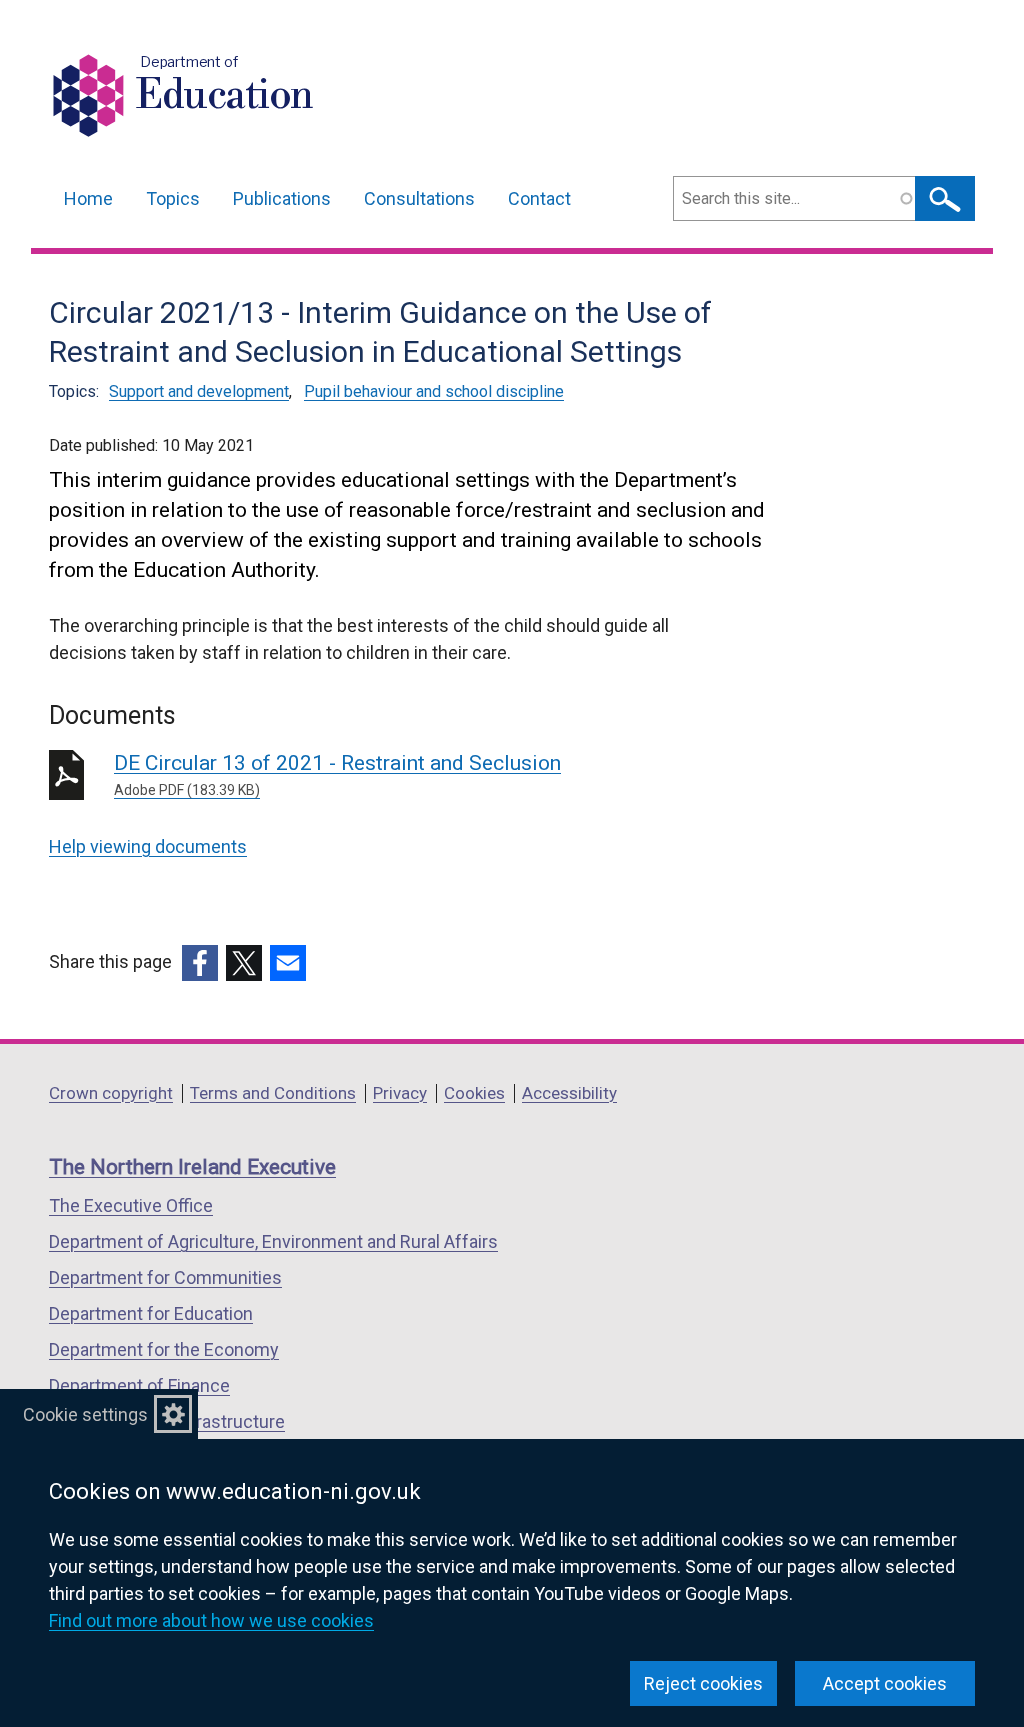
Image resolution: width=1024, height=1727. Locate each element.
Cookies (474, 1093)
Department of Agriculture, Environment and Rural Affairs (273, 1241)
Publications (282, 198)
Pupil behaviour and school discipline (434, 391)
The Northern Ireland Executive (192, 1167)
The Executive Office (131, 1205)
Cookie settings (85, 1414)
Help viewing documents (148, 846)
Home (88, 198)
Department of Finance (139, 1385)
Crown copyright (111, 1093)
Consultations (419, 198)
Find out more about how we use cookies (211, 1620)
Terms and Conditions (273, 1093)
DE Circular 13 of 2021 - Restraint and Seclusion (337, 774)
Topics (173, 198)
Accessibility (569, 1093)
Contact (539, 198)
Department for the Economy (164, 1349)
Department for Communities (165, 1277)
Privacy (400, 1093)
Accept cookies (885, 1683)
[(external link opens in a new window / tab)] (200, 963)
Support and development (199, 391)
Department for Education (151, 1313)
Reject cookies (703, 1683)
